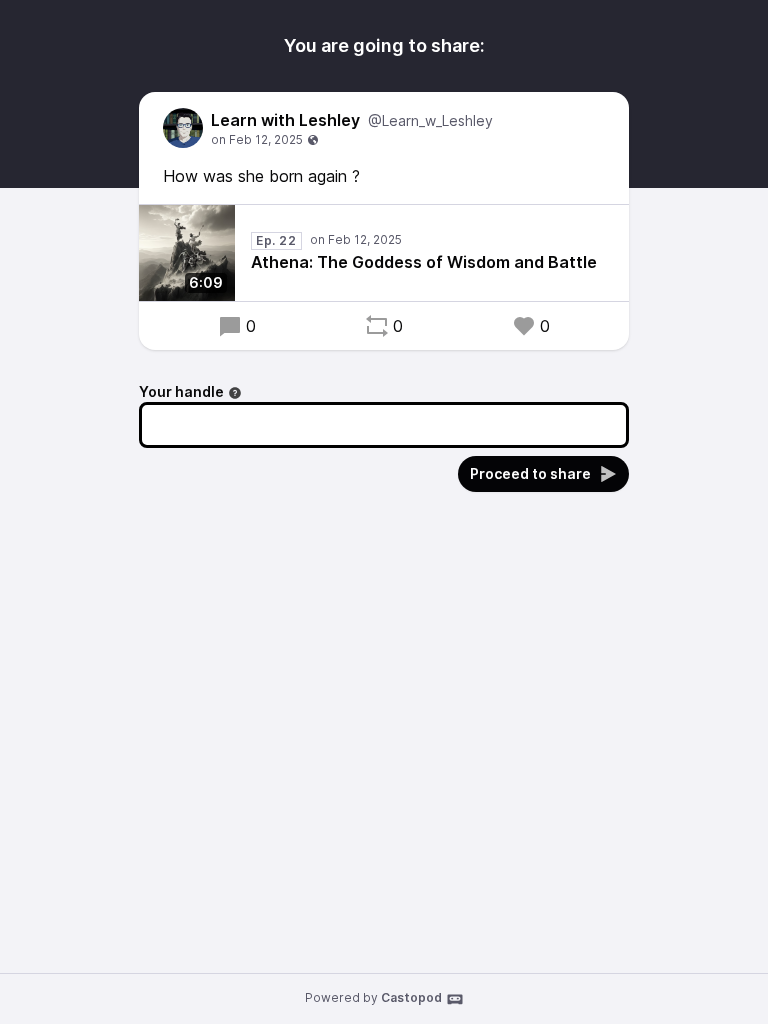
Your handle (181, 391)
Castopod (411, 997)
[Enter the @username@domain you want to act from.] (235, 393)
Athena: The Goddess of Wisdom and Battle (424, 262)
